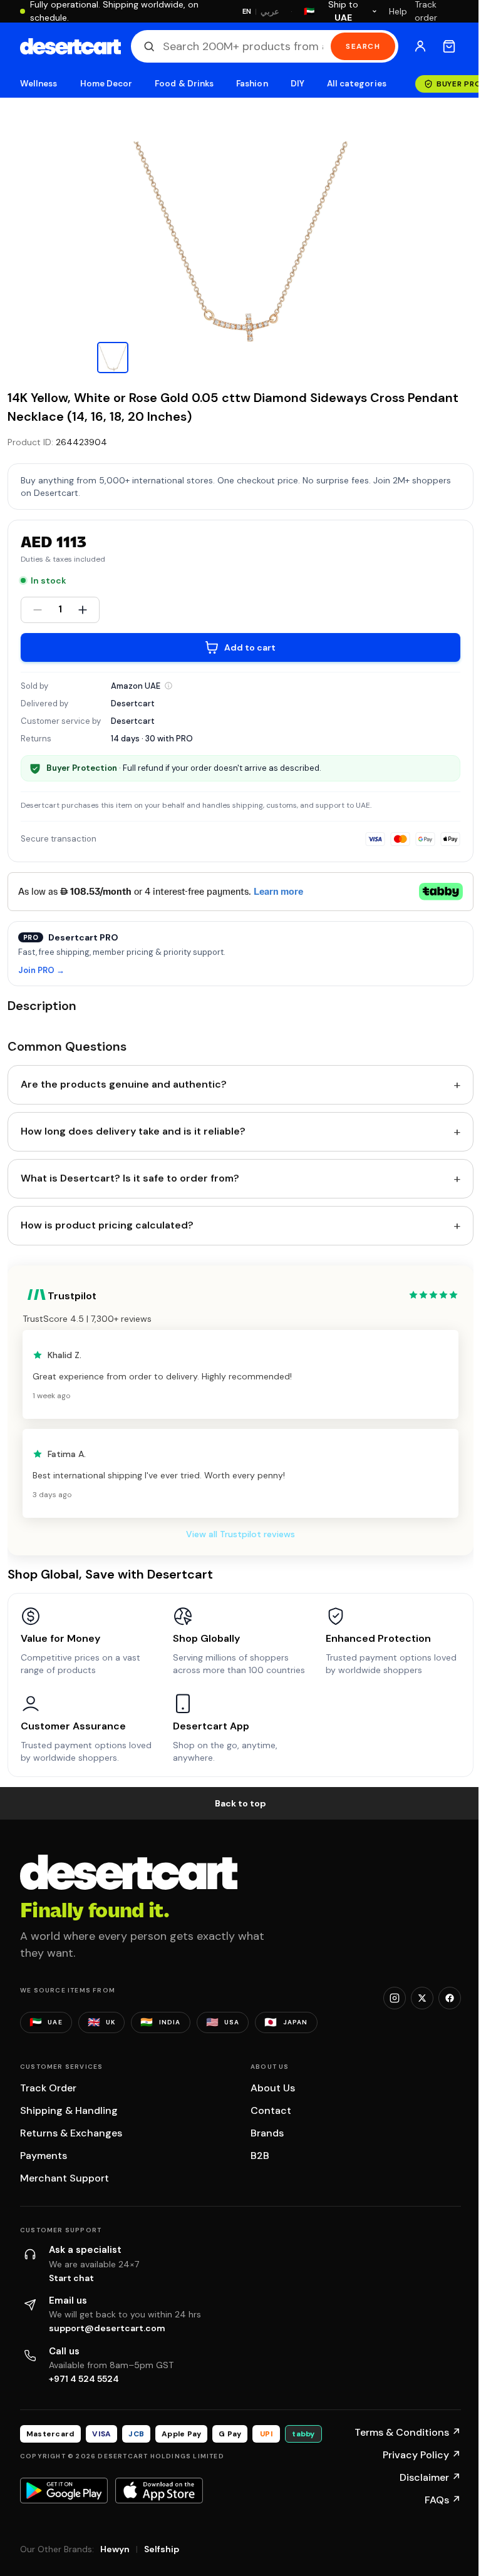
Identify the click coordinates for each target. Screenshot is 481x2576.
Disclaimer (430, 2477)
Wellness (39, 84)
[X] (422, 1998)
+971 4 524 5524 (84, 2379)
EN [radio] (247, 11)
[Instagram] (395, 1998)
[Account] (420, 46)
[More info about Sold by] (168, 686)
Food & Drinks (184, 84)
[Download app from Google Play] (64, 2490)
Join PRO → (41, 971)
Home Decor (106, 84)
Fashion (252, 84)
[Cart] (449, 46)
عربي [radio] (270, 12)
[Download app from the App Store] (159, 2490)
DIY (297, 84)
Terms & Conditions (408, 2432)
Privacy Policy (422, 2455)
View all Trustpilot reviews (240, 1534)
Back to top (240, 1803)
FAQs (443, 2500)
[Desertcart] (70, 46)
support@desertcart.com (107, 2328)
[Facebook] (450, 1998)
